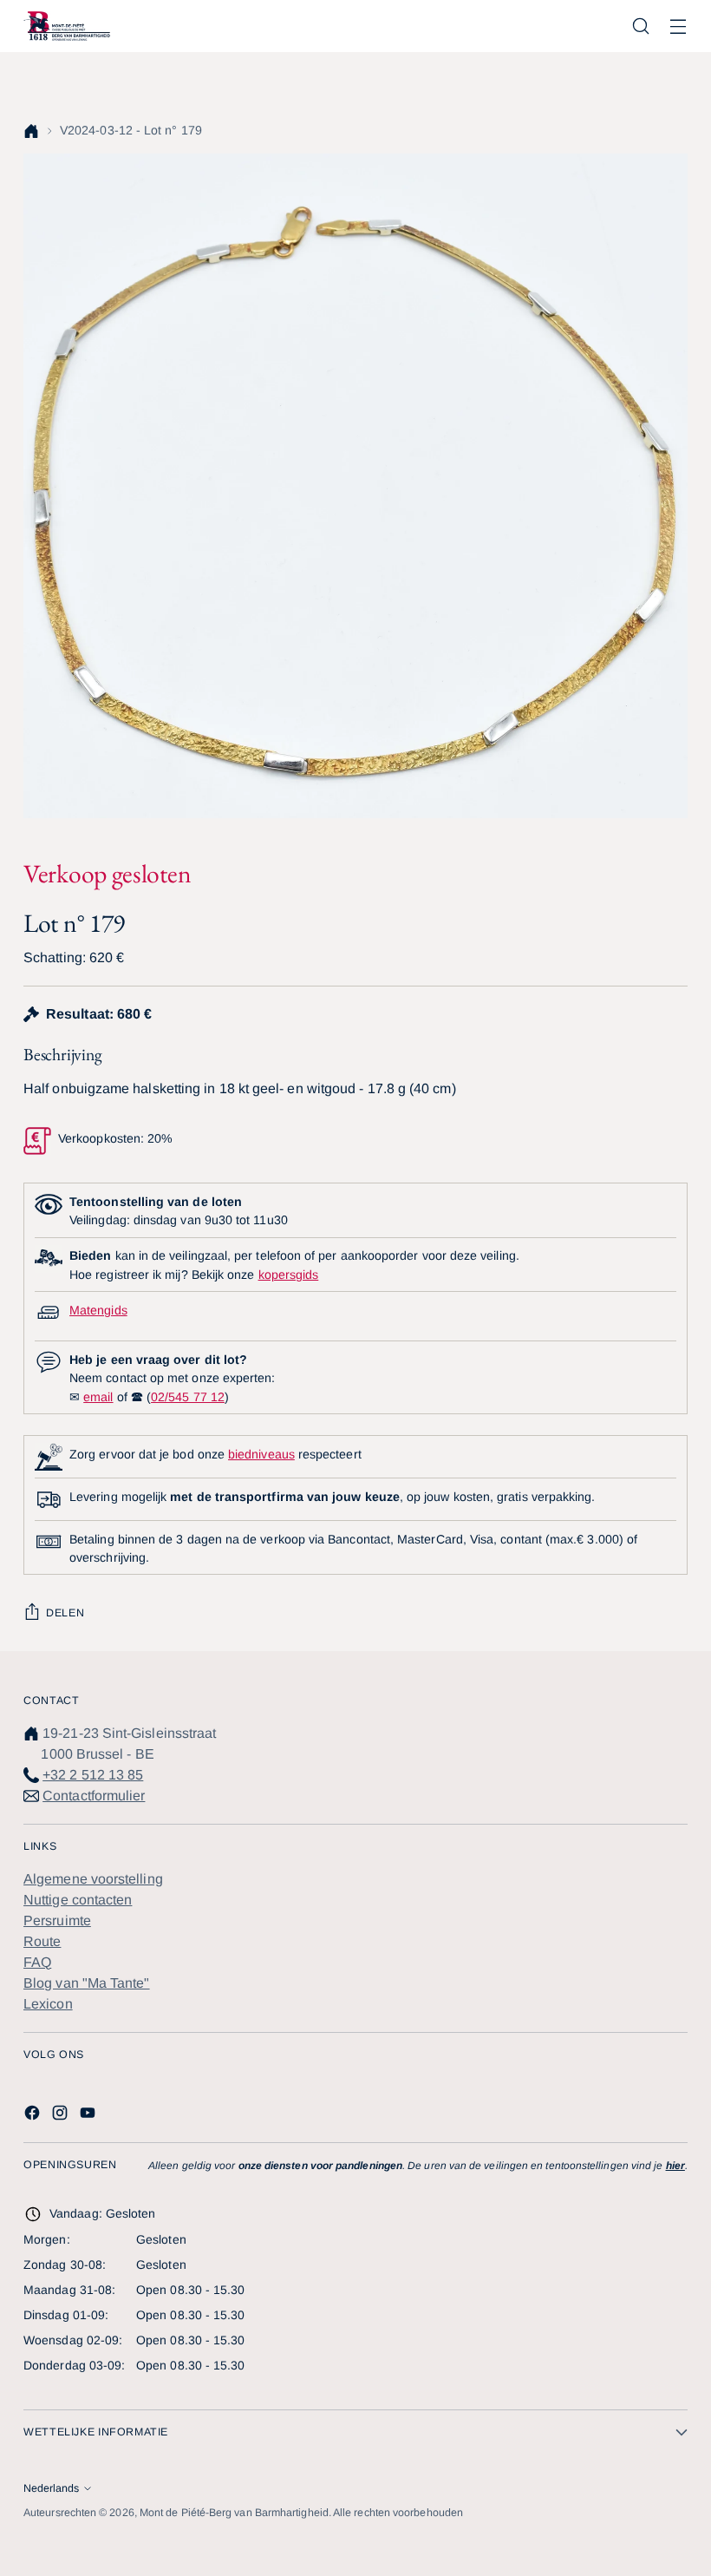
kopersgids (289, 1275)
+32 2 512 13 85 (93, 1775)
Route (42, 1941)
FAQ (37, 1962)
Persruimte (57, 1921)
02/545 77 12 (188, 1397)
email (98, 1397)
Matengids (98, 1310)
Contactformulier (94, 1796)
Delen (65, 1613)
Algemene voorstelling (93, 1879)
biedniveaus (261, 1454)
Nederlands (51, 2488)
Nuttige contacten (78, 1900)
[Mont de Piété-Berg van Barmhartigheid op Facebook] (34, 2116)
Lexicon (48, 2004)
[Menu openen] (678, 26)
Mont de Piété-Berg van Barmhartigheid (234, 2513)
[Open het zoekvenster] (641, 26)
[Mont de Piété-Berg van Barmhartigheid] (67, 26)
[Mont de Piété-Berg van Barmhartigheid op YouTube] (89, 2116)
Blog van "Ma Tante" (87, 1983)
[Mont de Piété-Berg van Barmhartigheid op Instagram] (62, 2116)
